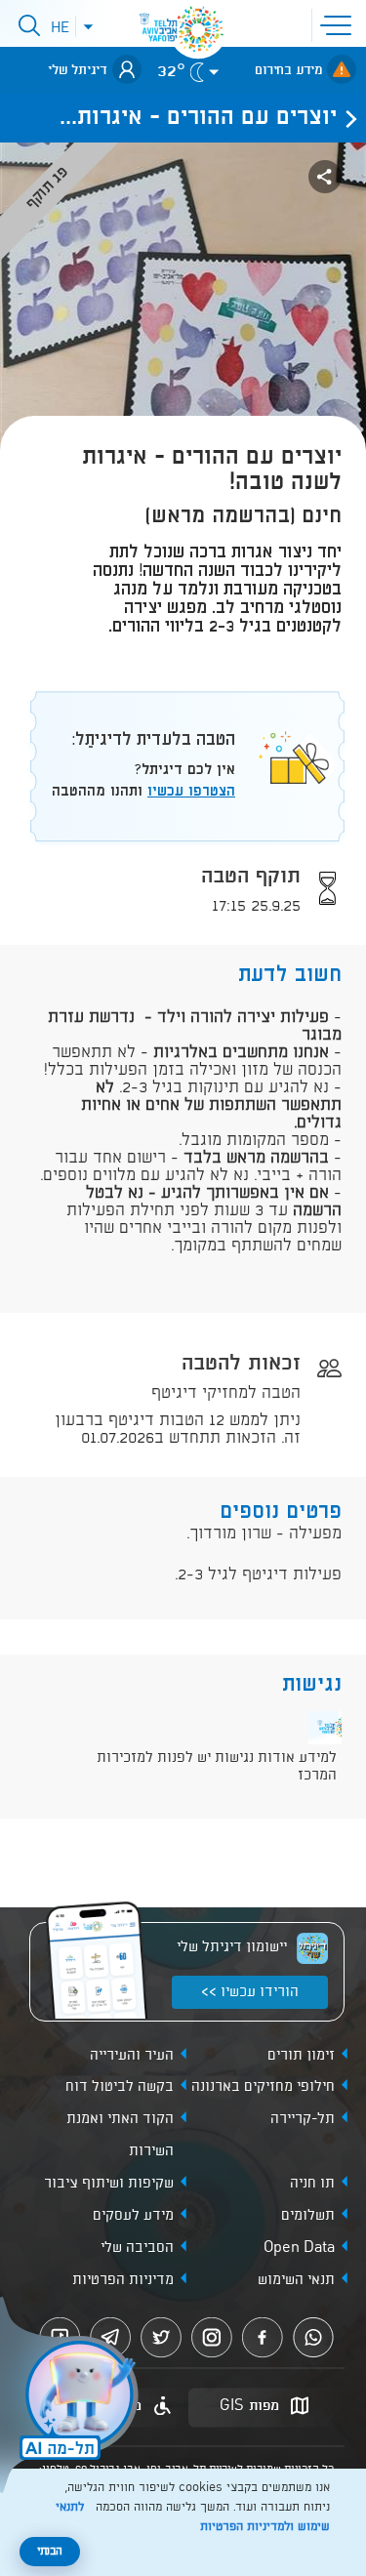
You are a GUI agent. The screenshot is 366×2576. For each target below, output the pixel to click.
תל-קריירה (303, 2119)
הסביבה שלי (137, 2248)
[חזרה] (346, 118)
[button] (340, 23)
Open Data (299, 2248)
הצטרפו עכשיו (191, 792)
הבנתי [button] (50, 2552)
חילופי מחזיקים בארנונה (263, 2087)
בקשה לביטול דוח (120, 2087)
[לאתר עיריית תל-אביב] (198, 29)
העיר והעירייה (132, 2056)
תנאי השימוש (296, 2280)
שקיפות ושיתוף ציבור (109, 2184)
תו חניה (312, 2184)
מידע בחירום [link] (288, 70)
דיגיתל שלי (78, 70)
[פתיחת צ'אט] (72, 2397)
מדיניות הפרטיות (123, 2280)
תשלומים (308, 2216)
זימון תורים (301, 2056)
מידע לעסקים (133, 2216)
